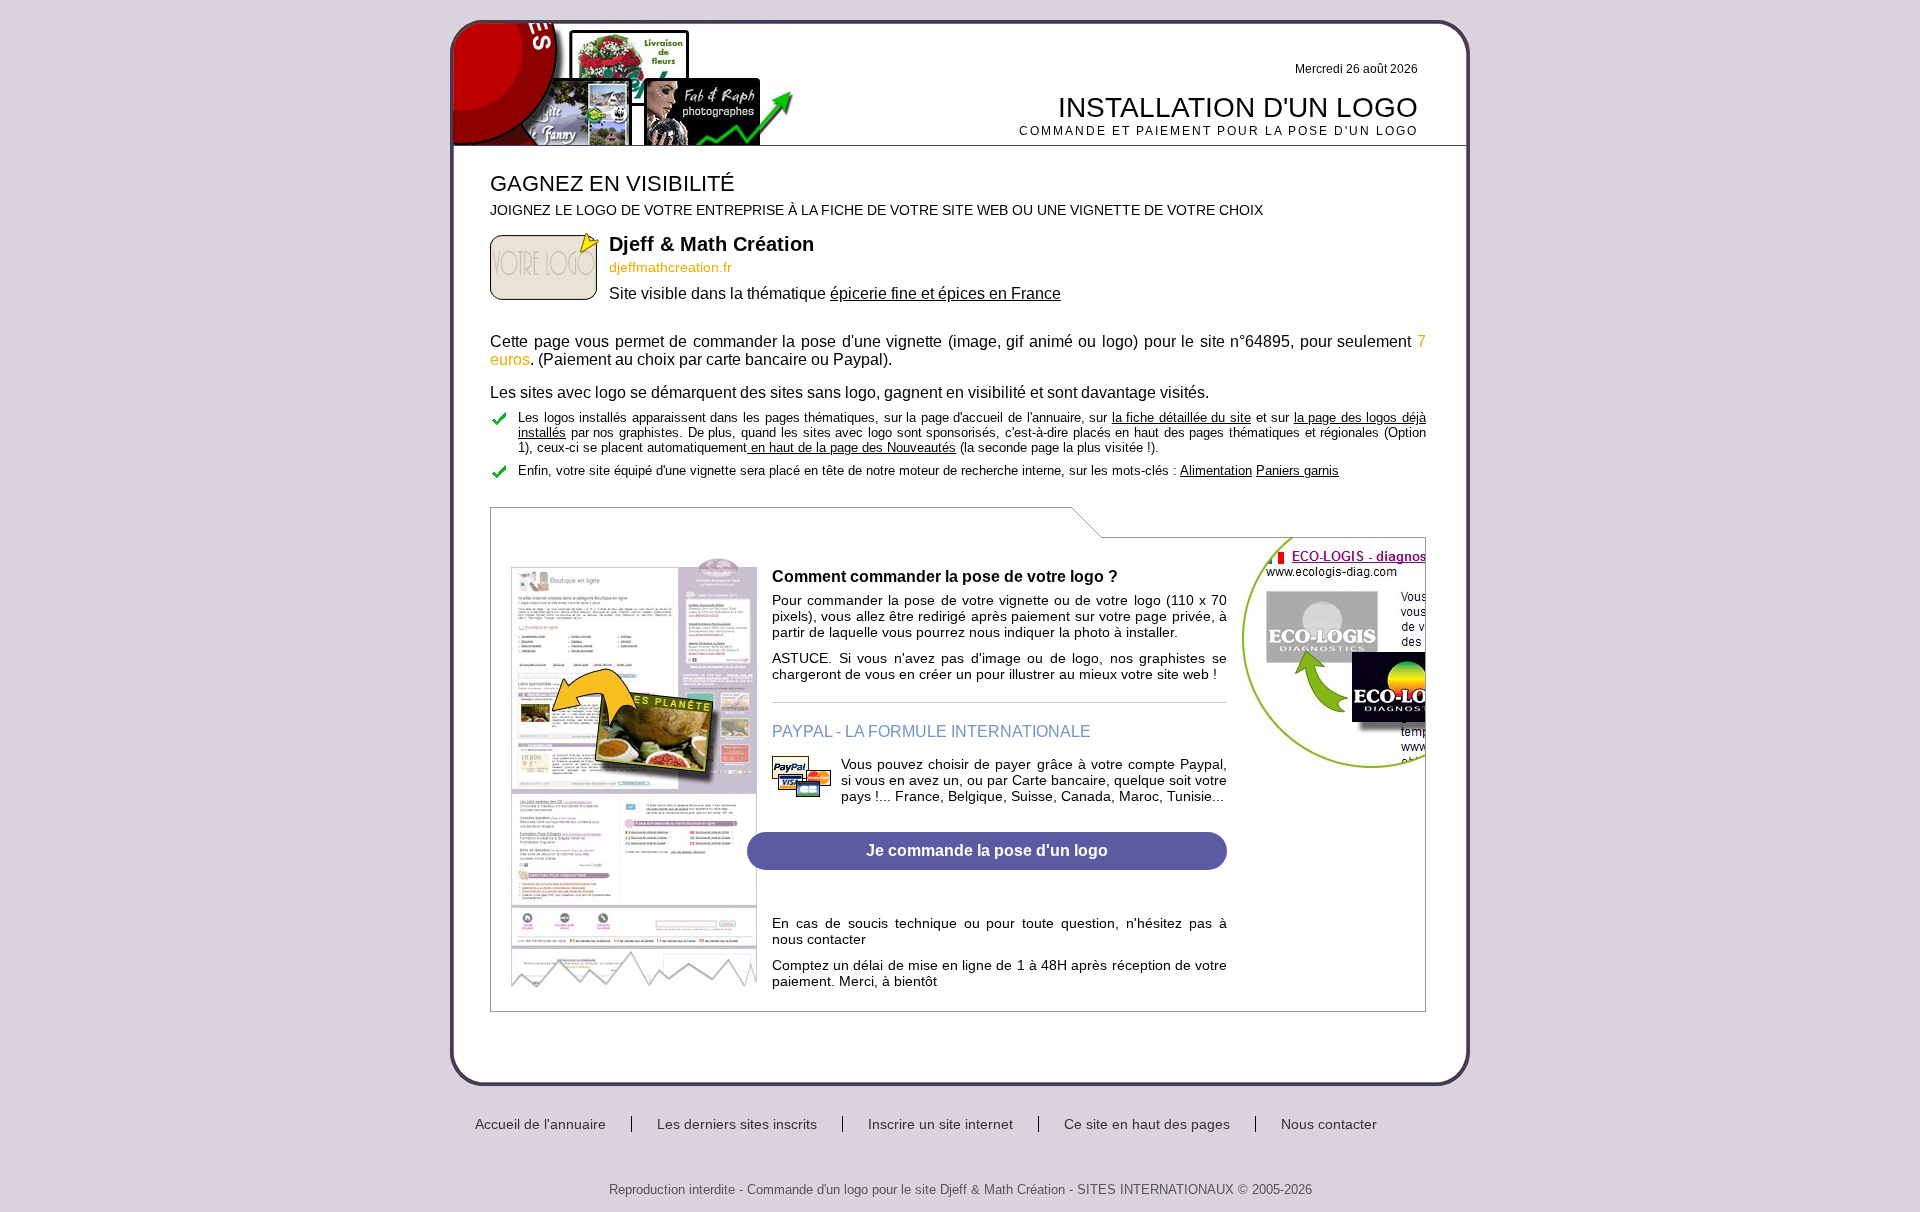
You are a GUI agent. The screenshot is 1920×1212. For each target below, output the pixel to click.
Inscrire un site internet (940, 1124)
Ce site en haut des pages (1147, 1124)
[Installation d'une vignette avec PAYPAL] (801, 792)
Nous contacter (1329, 1124)
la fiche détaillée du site (1181, 417)
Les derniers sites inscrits (737, 1124)
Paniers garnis (1297, 470)
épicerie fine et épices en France (945, 293)
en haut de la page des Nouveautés (851, 447)
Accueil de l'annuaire (540, 1124)
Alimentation (1216, 470)
